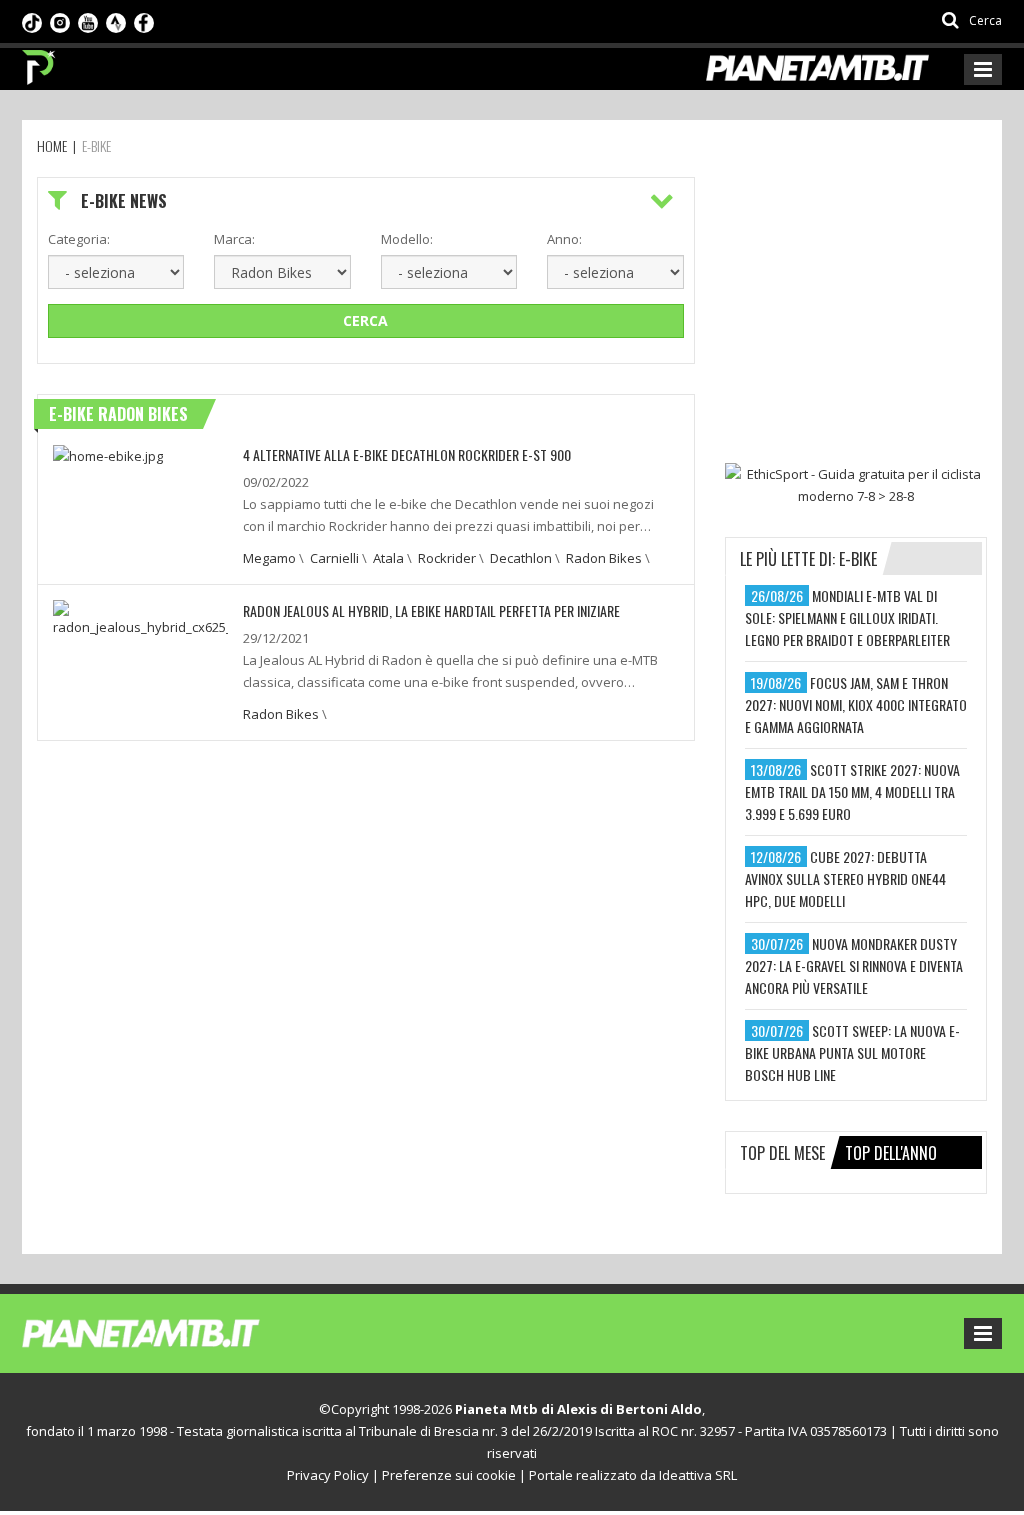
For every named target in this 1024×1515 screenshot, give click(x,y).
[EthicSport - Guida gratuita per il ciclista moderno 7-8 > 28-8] (856, 485)
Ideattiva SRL (698, 1475)
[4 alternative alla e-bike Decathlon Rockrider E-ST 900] (108, 455)
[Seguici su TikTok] (32, 21)
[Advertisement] (874, 302)
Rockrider (447, 558)
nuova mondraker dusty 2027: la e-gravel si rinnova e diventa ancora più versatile (854, 965)
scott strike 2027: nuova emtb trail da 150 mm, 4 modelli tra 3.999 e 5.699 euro (852, 791)
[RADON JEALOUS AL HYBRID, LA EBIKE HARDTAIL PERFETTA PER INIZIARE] (140, 617)
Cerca (365, 320)
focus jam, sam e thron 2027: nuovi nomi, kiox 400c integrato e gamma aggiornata (856, 704)
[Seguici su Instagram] (60, 21)
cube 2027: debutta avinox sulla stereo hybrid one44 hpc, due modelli (845, 878)
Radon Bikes (604, 558)
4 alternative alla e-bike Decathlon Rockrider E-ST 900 (407, 454)
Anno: (564, 239)
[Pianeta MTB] (177, 1332)
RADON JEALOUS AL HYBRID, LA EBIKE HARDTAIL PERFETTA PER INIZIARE (431, 610)
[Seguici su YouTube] (88, 21)
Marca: (234, 239)
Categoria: (79, 239)
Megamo (269, 558)
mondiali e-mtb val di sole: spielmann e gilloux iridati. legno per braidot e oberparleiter (847, 617)
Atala (388, 558)
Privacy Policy (328, 1475)
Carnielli (334, 558)
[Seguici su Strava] (116, 21)
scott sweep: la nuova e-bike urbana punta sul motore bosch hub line (852, 1052)
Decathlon (521, 558)
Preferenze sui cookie (449, 1475)
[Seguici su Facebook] (144, 21)
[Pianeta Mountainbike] (39, 62)
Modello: (407, 239)
